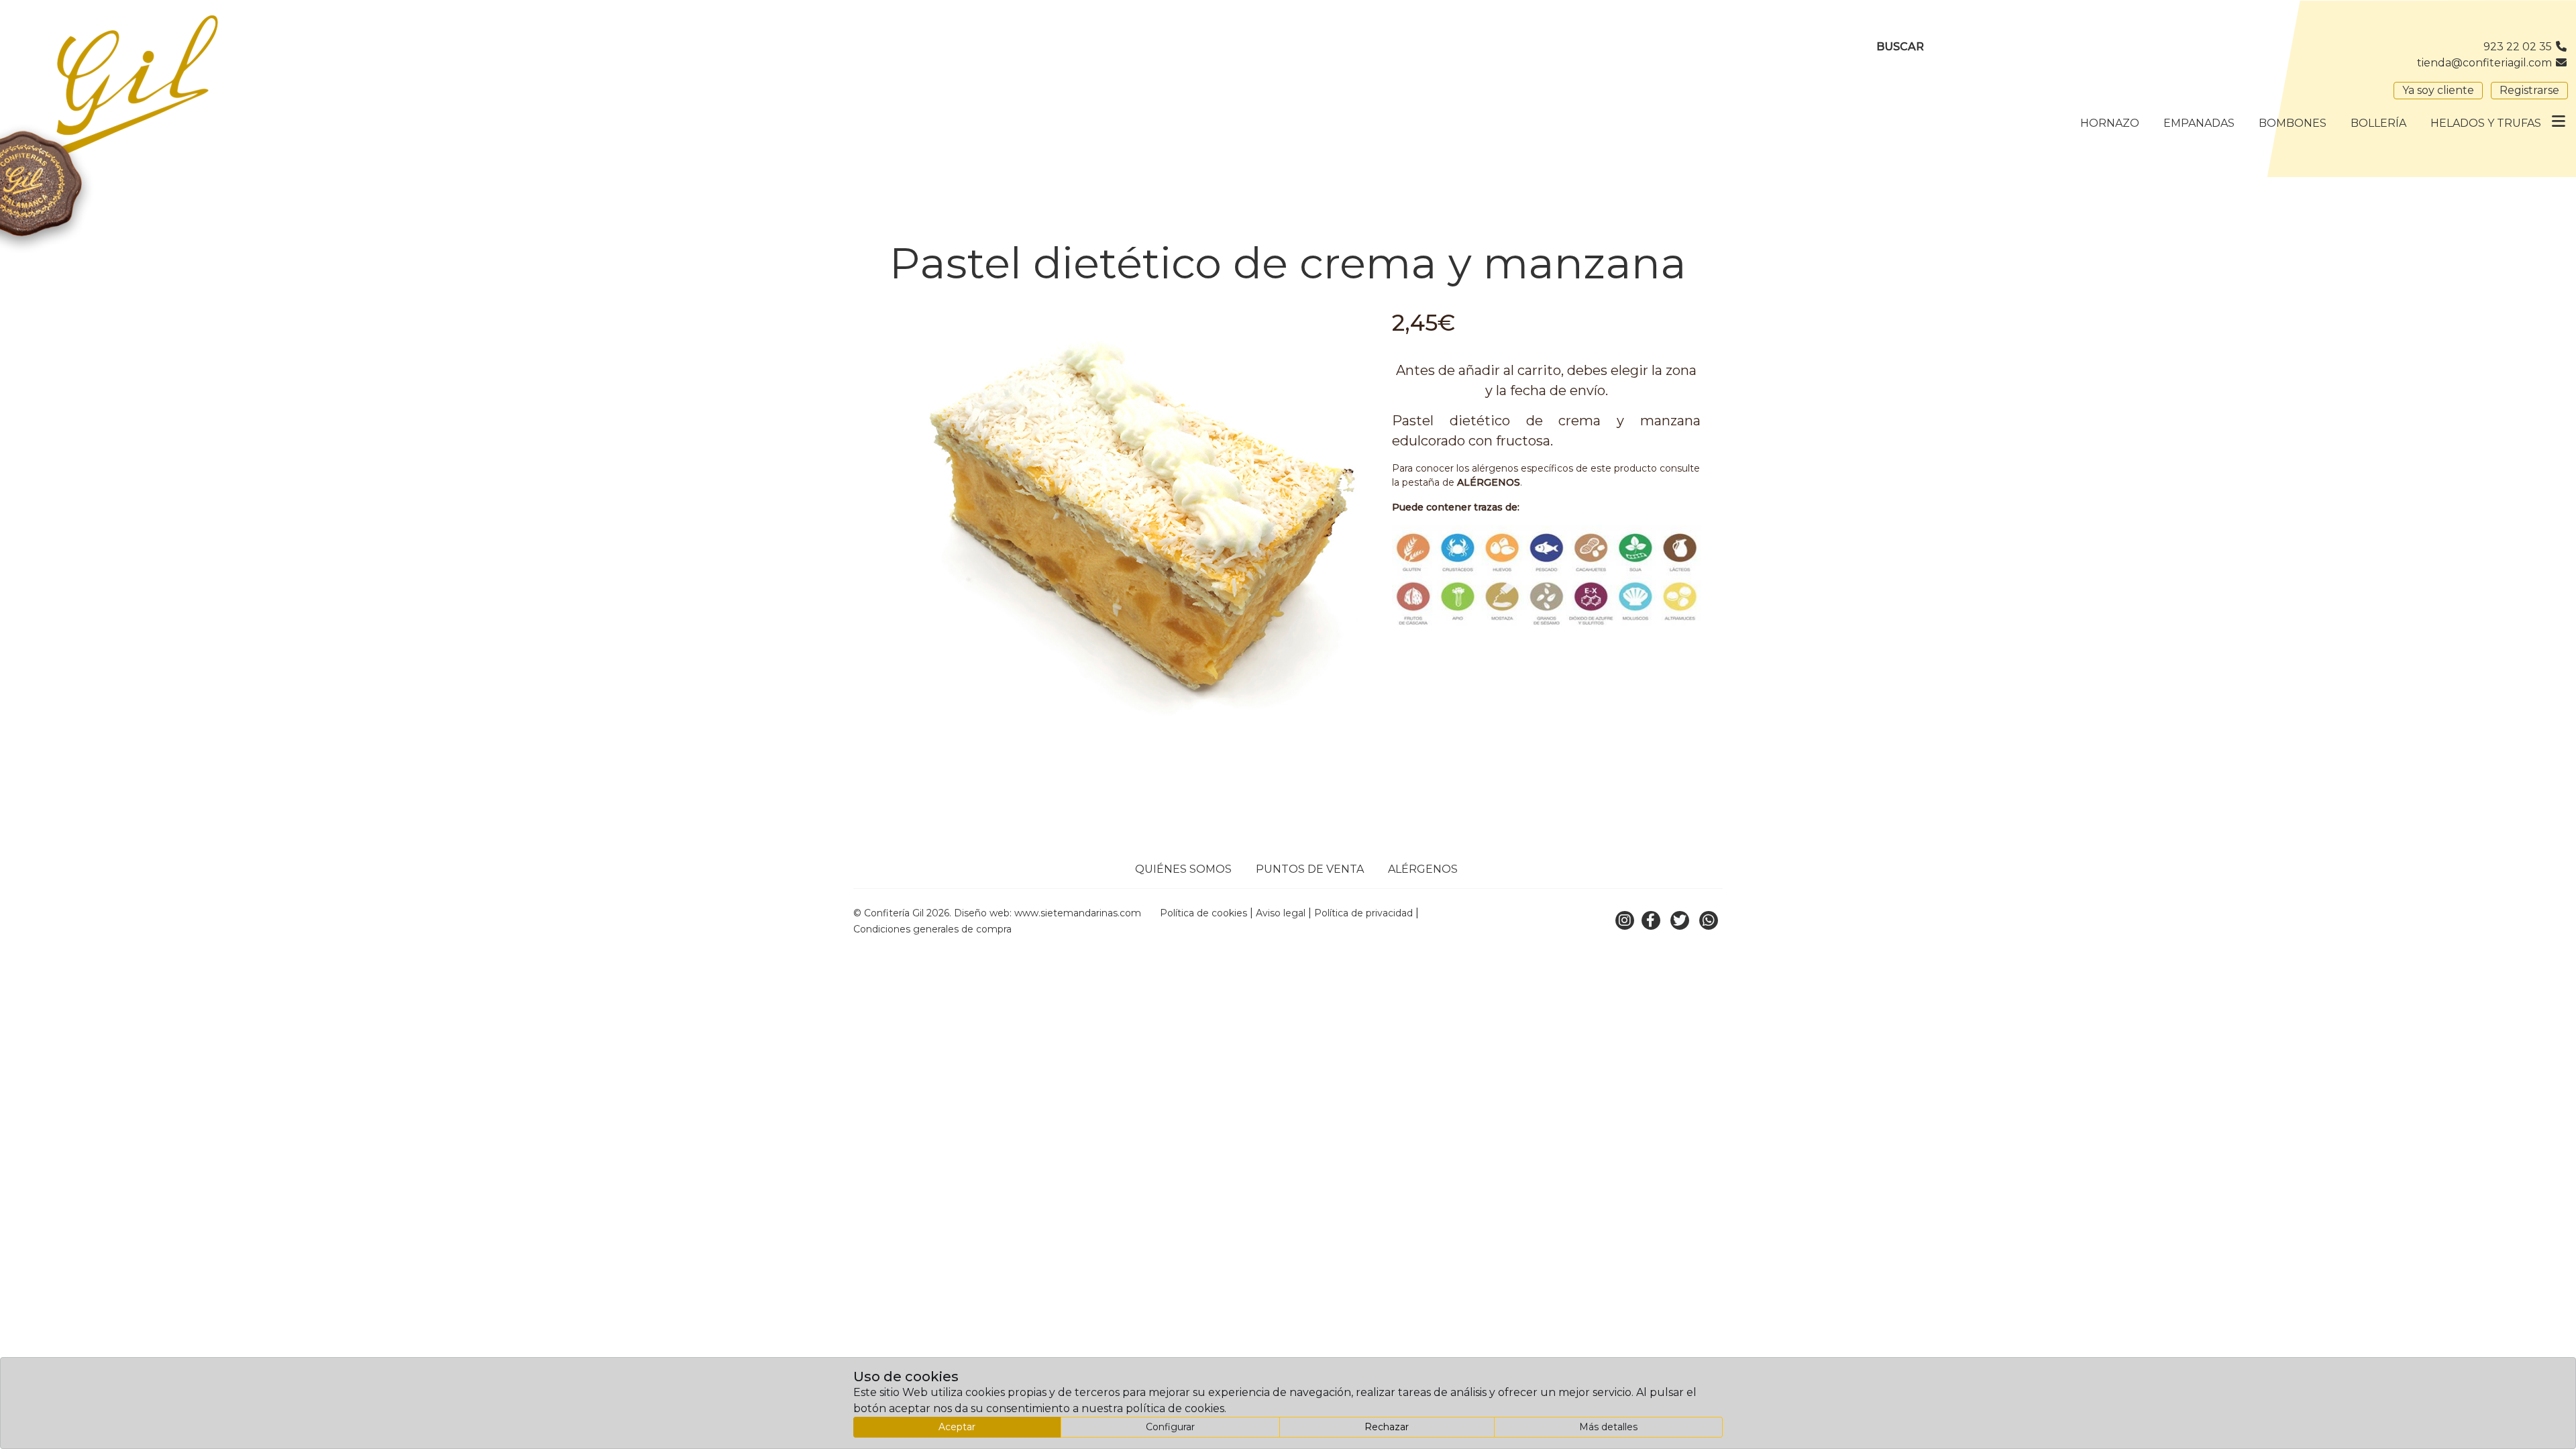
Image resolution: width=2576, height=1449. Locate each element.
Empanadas (2199, 123)
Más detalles (1608, 1427)
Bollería (2378, 123)
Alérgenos (1423, 869)
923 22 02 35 (2519, 47)
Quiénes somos (1183, 869)
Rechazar (1387, 1427)
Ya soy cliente (2438, 90)
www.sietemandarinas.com (1078, 913)
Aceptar (957, 1427)
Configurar (1170, 1427)
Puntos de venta (1310, 869)
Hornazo (2110, 123)
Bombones (2293, 123)
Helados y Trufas (2486, 123)
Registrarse (2529, 90)
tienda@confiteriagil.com (2486, 63)
